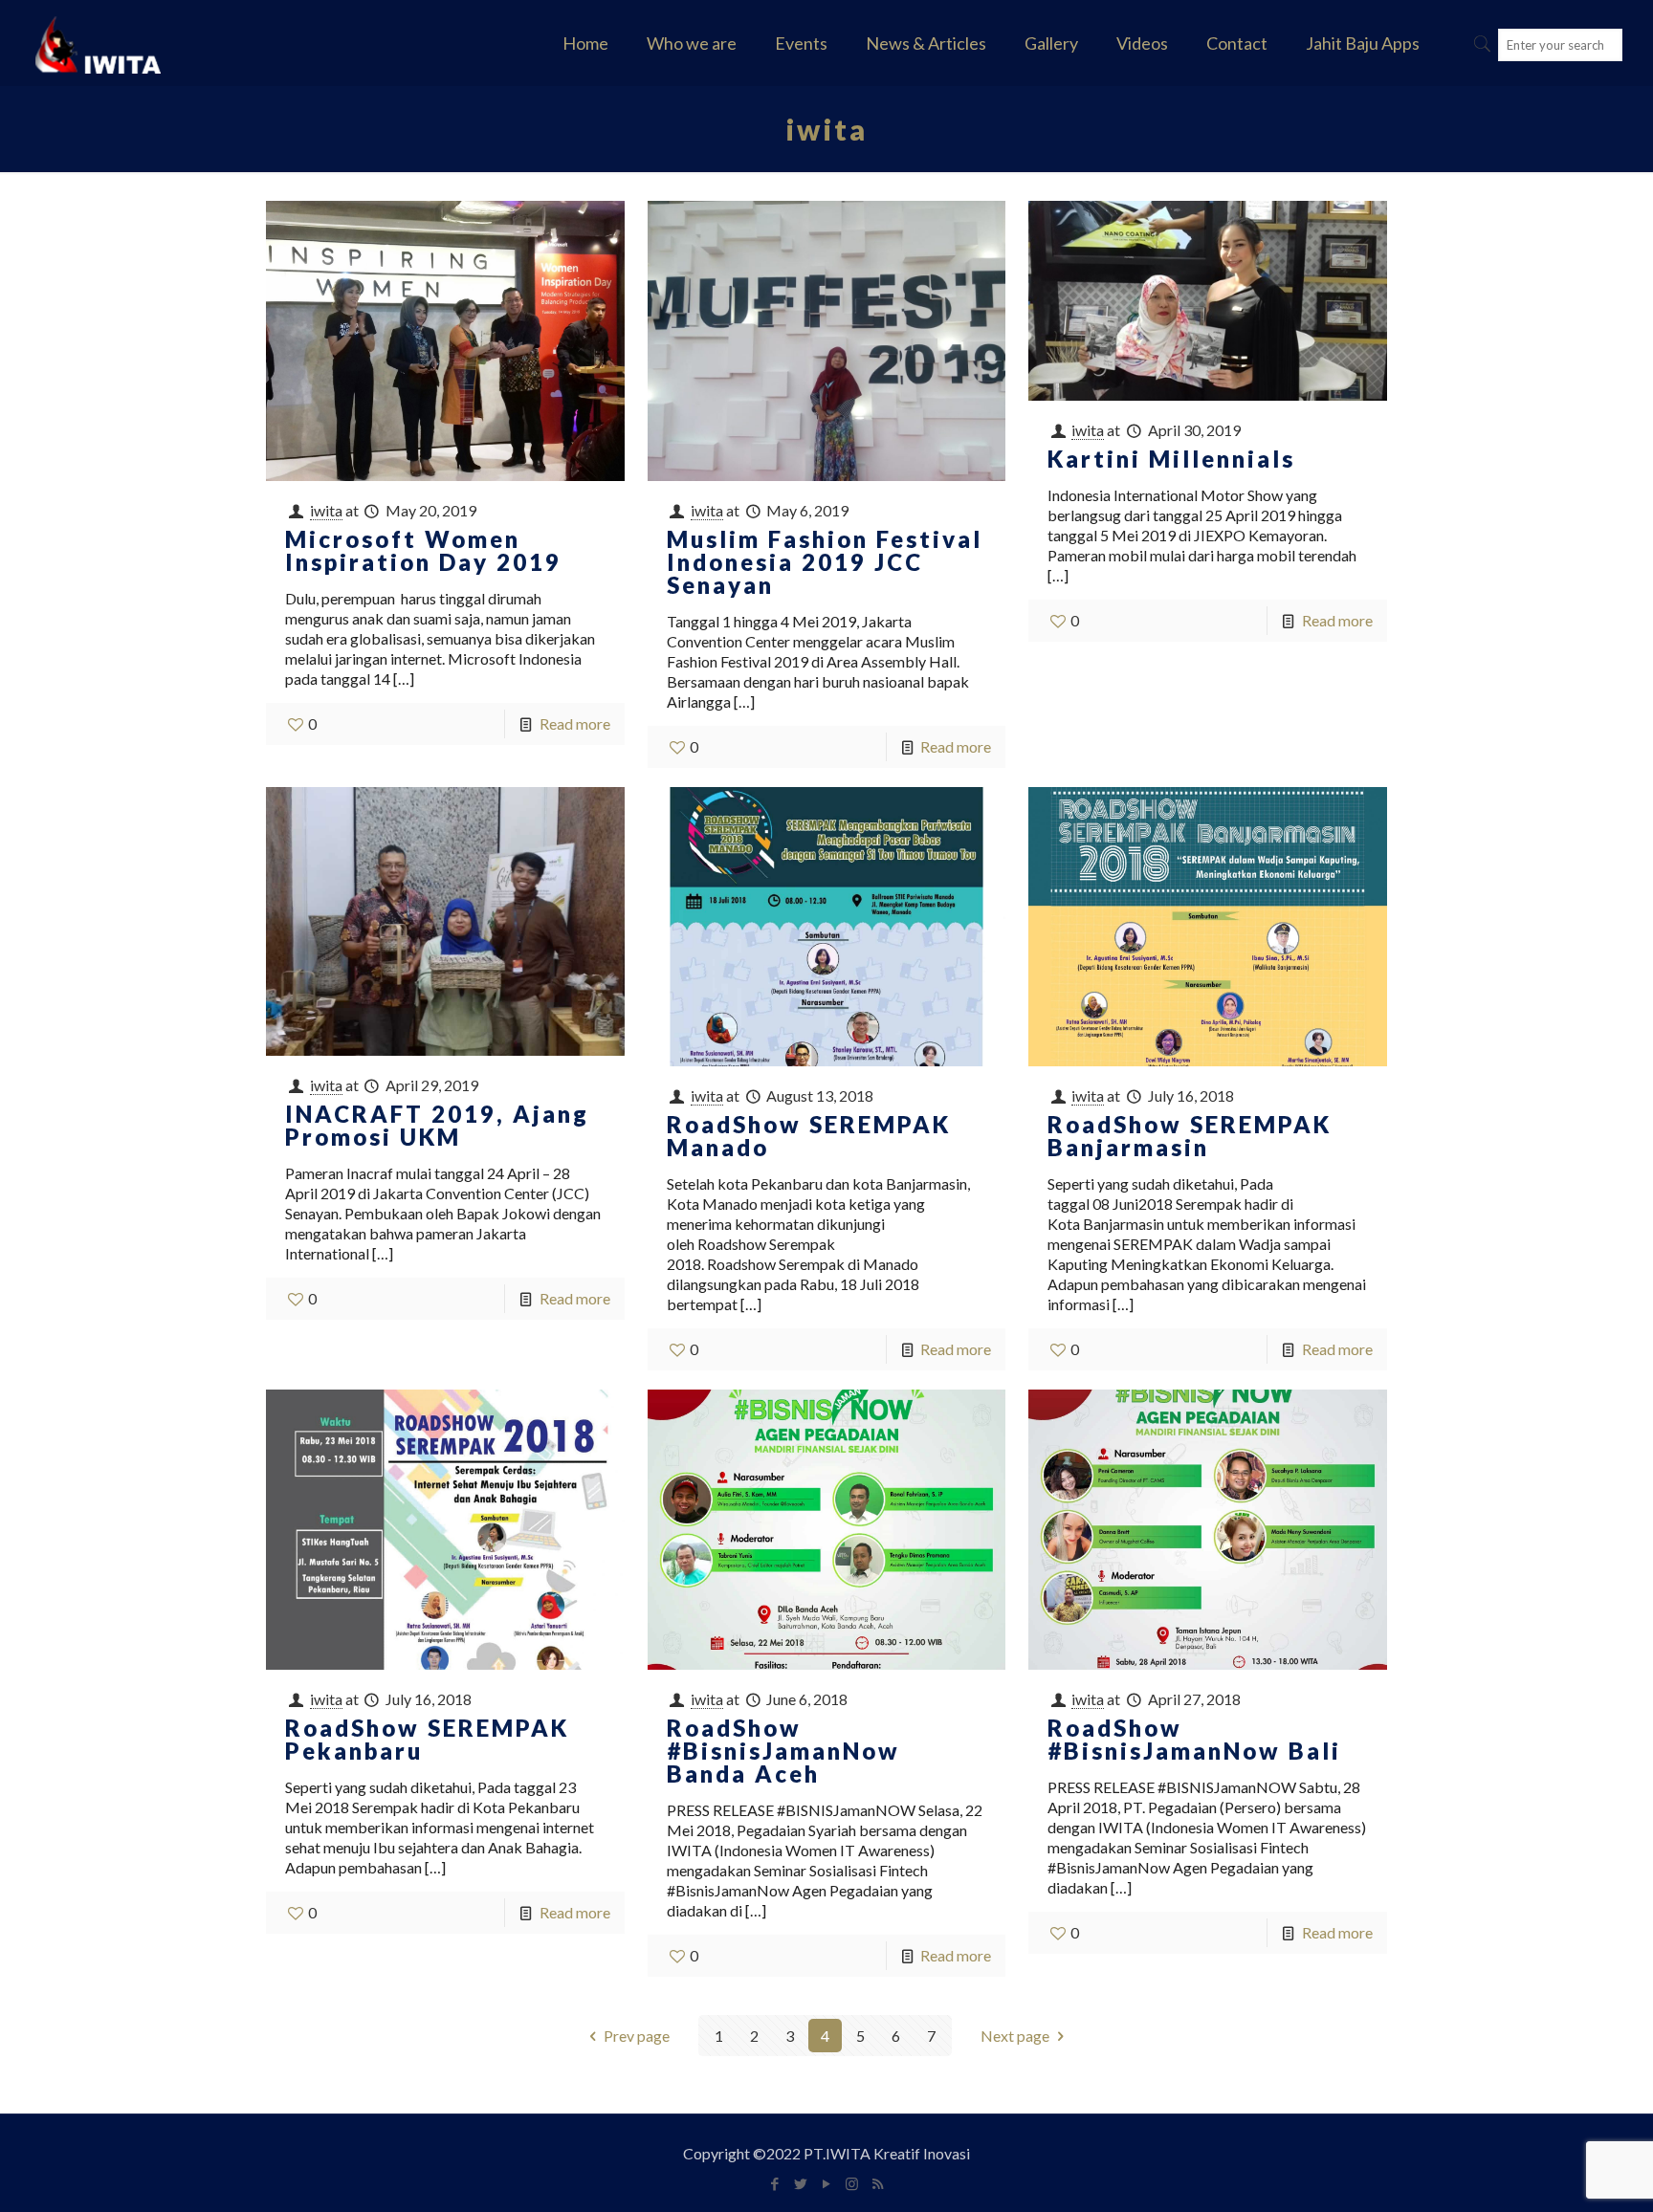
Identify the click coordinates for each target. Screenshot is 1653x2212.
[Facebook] (774, 2183)
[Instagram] (852, 2183)
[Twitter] (800, 2183)
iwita (326, 510)
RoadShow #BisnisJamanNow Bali (1194, 1739)
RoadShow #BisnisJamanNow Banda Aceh (783, 1751)
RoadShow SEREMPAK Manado (809, 1136)
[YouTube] (826, 2183)
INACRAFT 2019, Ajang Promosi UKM (437, 1125)
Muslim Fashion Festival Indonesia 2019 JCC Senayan (825, 562)
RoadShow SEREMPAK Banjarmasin (1190, 1136)
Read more (575, 723)
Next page (1015, 2036)
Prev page (637, 2036)
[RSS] (878, 2183)
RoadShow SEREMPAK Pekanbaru (427, 1739)
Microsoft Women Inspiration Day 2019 (423, 550)
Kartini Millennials (1171, 459)
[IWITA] (98, 43)
